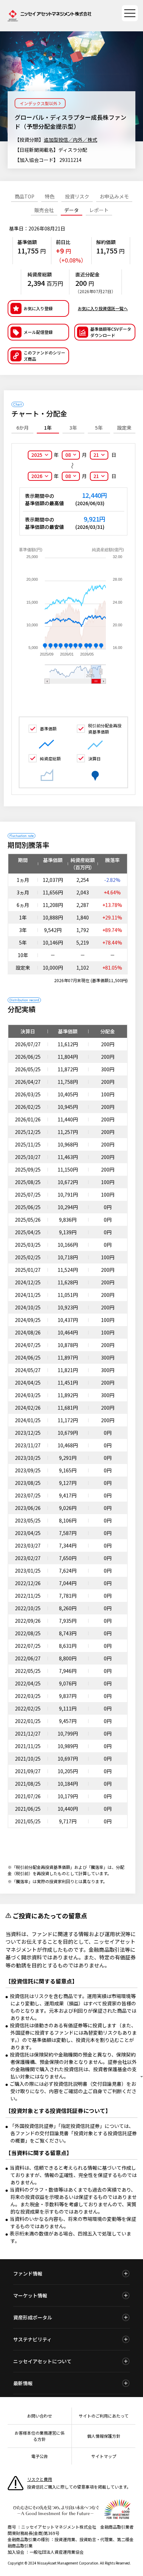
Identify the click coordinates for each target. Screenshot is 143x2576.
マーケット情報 (30, 2295)
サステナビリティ (32, 2339)
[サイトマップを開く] (130, 13)
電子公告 (40, 2456)
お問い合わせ (40, 2416)
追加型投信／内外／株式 (70, 140)
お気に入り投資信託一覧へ (103, 308)
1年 (48, 428)
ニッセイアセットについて (42, 2361)
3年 (73, 428)
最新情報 (23, 2383)
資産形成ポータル (33, 2317)
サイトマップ (104, 2456)
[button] (38, 356)
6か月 (23, 428)
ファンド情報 (28, 2273)
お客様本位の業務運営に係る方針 (40, 2436)
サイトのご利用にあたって (104, 2416)
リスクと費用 (40, 2479)
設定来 (124, 428)
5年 (99, 428)
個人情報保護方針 (104, 2436)
